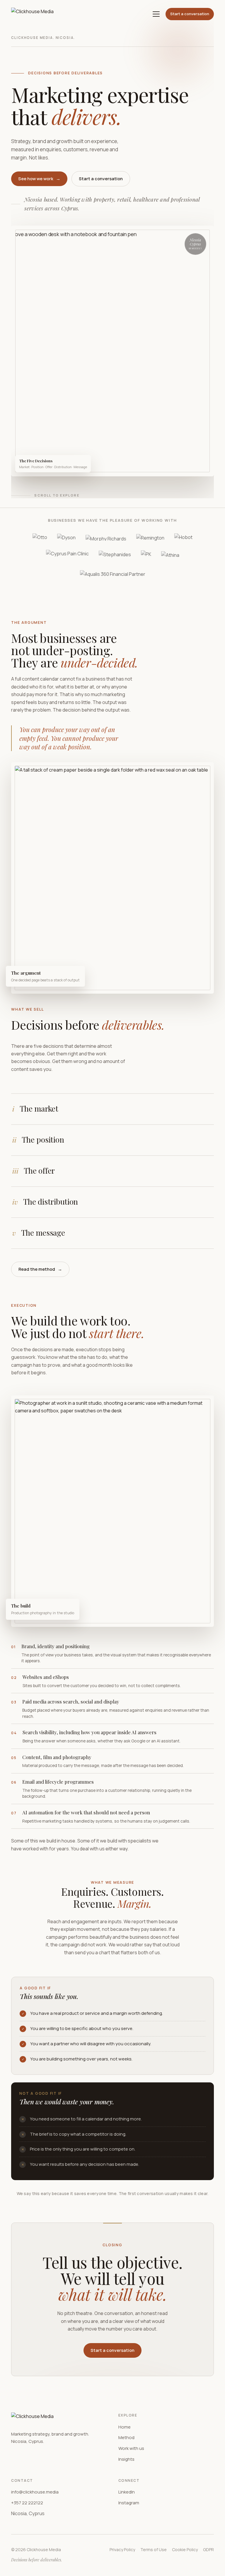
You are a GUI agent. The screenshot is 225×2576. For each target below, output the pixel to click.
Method (126, 2437)
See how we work (39, 179)
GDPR (208, 2550)
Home (125, 2427)
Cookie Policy (185, 2550)
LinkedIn (127, 2492)
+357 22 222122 (27, 2503)
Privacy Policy (122, 2550)
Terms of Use (154, 2550)
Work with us (131, 2448)
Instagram (129, 2503)
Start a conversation (190, 14)
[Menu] (156, 14)
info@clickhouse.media (35, 2492)
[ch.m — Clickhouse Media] (32, 14)
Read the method (40, 1269)
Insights (126, 2459)
